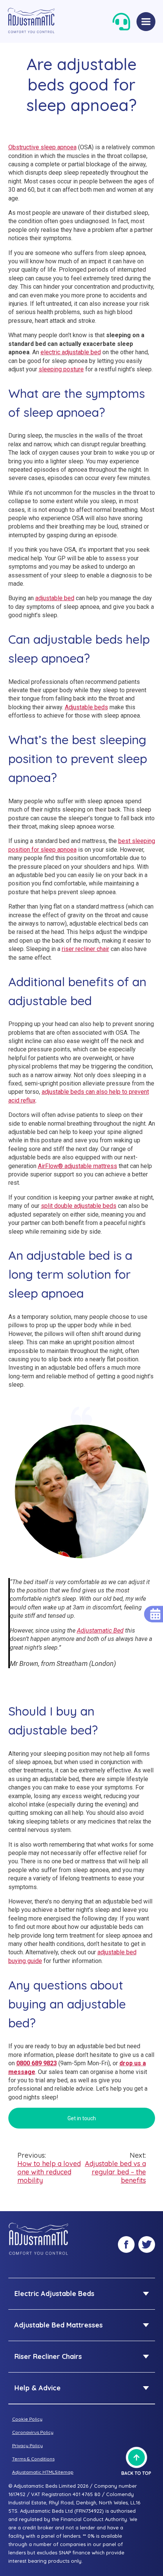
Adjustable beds (86, 707)
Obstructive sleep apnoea (42, 147)
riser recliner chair (85, 949)
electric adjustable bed (71, 352)
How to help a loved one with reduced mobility (49, 2168)
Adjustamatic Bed (100, 1631)
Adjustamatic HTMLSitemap (43, 2472)
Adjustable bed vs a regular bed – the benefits (115, 2168)
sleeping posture (61, 369)
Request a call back (121, 22)
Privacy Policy (27, 2445)
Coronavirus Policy (33, 2432)
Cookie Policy (27, 2419)
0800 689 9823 (37, 2063)
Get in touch (82, 2118)
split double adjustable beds (79, 1206)
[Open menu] (146, 22)
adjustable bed (55, 598)
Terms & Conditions (33, 2459)
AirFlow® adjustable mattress (78, 1166)
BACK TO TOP (136, 2473)
